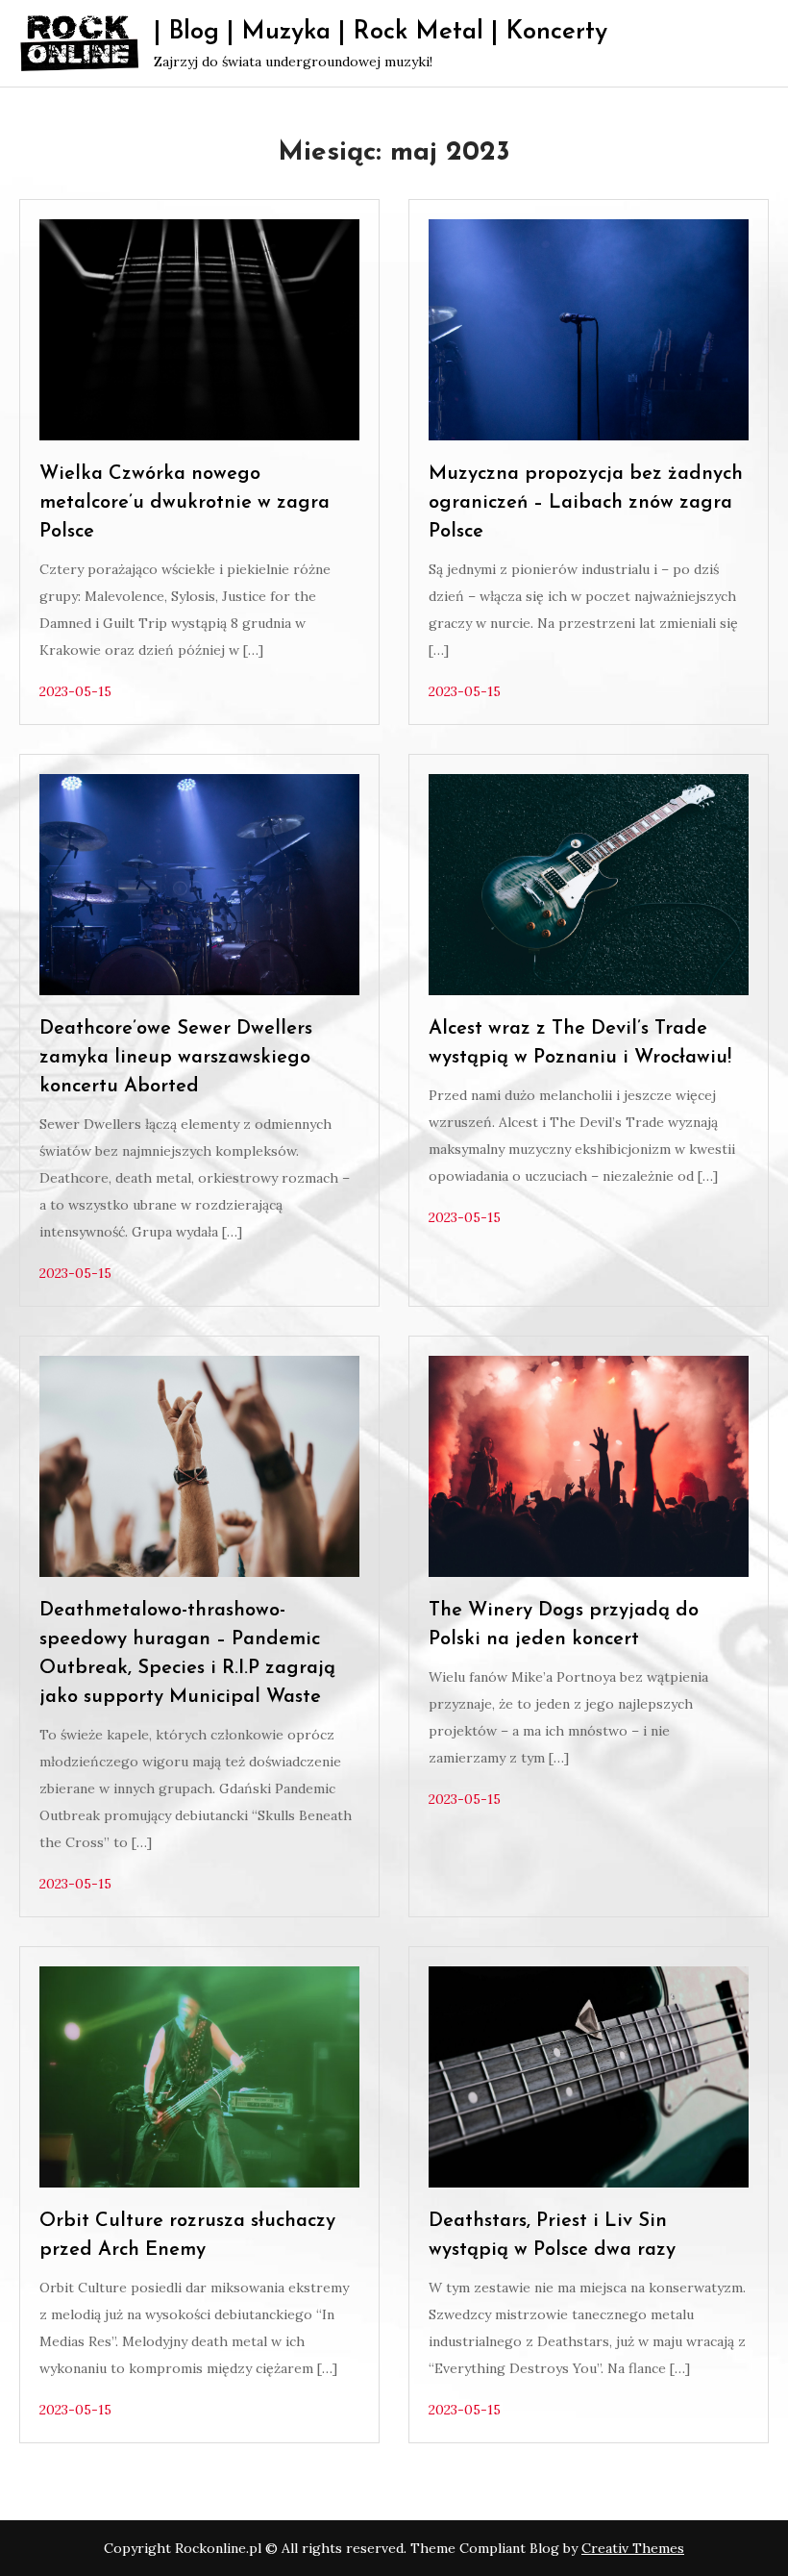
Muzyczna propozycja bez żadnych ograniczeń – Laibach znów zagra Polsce (586, 503)
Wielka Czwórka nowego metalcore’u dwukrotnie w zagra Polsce (185, 503)
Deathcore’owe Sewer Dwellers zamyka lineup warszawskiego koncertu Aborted (176, 1058)
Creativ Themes (633, 2548)
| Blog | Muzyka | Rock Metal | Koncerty (381, 32)
